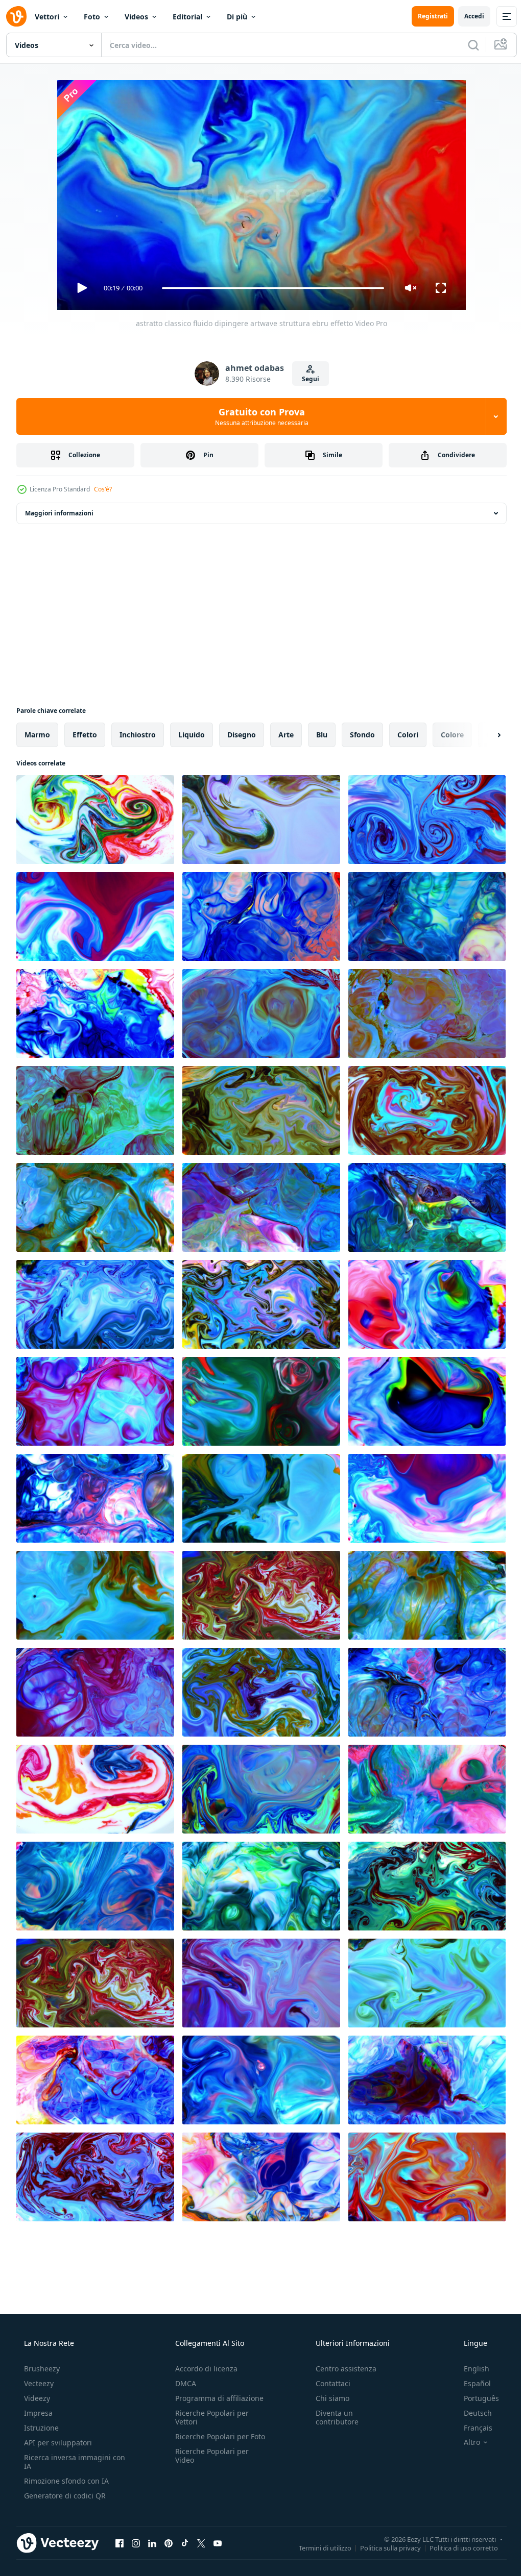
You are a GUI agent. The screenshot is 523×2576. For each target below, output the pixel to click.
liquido (192, 735)
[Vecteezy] (16, 16)
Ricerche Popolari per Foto (209, 2441)
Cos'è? (103, 489)
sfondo (362, 735)
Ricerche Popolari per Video (209, 2464)
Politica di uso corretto (456, 2547)
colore (452, 735)
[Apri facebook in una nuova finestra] (120, 2543)
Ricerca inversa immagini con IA (66, 2462)
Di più (237, 17)
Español (471, 2383)
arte (286, 735)
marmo (37, 735)
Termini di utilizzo (317, 2547)
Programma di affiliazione (216, 2398)
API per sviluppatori (57, 2443)
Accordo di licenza (203, 2369)
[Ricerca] (466, 45)
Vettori (47, 17)
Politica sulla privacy (383, 2547)
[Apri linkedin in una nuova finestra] (152, 2543)
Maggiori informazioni (59, 513)
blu (322, 735)
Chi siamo (327, 2398)
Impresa (37, 2413)
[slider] (269, 288)
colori (408, 735)
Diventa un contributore (332, 2417)
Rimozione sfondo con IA (65, 2481)
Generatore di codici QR (64, 2496)
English (470, 2369)
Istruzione (40, 2428)
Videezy (36, 2398)
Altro (465, 2442)
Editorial (187, 17)
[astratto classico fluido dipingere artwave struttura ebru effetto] (95, 820)
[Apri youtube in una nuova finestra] (218, 2543)
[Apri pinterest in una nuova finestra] (169, 2543)
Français (471, 2428)
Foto (92, 17)
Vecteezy (38, 2383)
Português (475, 2398)
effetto (85, 735)
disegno (242, 735)
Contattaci (328, 2383)
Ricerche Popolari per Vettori (209, 2417)
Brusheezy (41, 2369)
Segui (306, 379)
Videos (136, 17)
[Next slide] (483, 735)
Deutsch (471, 2413)
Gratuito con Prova (258, 416)
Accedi (467, 16)
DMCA (183, 2383)
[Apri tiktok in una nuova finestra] (185, 2543)
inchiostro (138, 735)
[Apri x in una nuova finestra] (201, 2543)
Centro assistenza (341, 2369)
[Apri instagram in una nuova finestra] (136, 2543)
